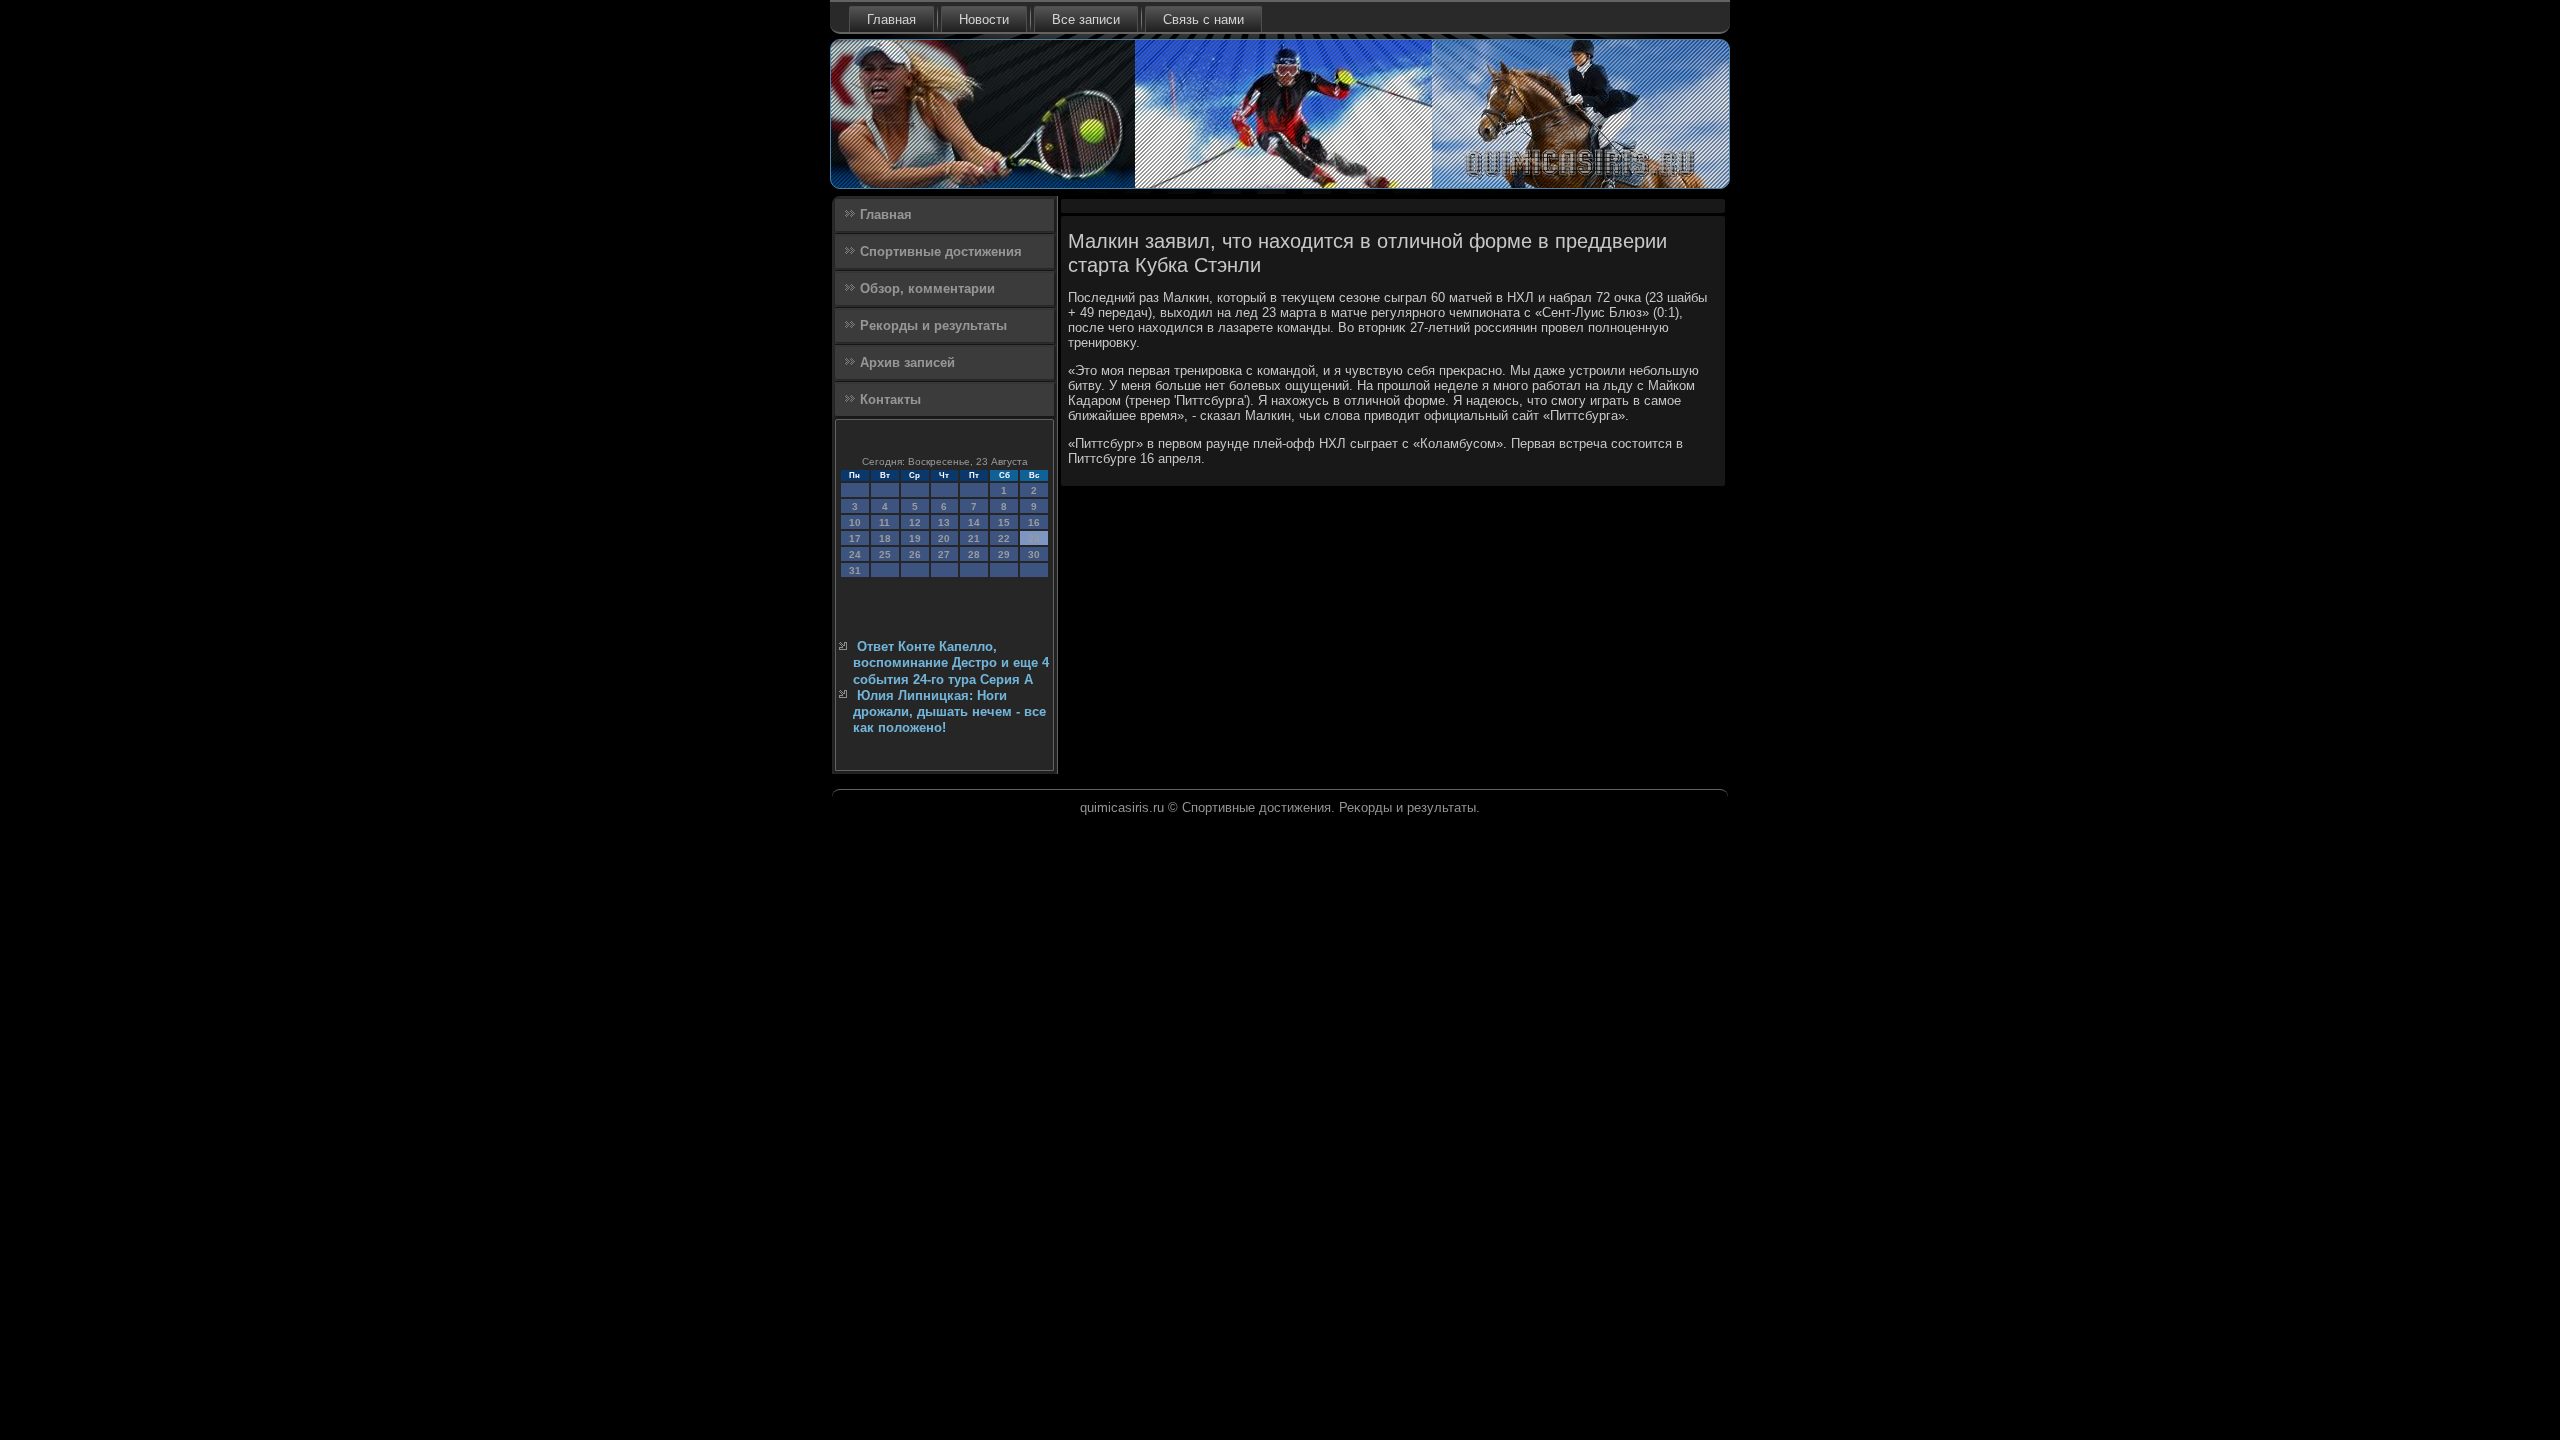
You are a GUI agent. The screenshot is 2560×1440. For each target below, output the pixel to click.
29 (1004, 554)
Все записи (1086, 19)
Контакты (890, 399)
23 (1034, 538)
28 (974, 554)
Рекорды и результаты (933, 325)
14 (974, 522)
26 (915, 554)
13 (944, 522)
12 (915, 522)
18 (885, 538)
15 (1004, 522)
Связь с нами (1203, 19)
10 (855, 522)
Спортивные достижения (941, 251)
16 (1034, 522)
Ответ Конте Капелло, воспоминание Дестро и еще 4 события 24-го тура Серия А (951, 663)
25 (885, 554)
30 (1034, 554)
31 (855, 570)
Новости (984, 19)
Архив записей (907, 362)
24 (855, 554)
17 (855, 538)
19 (915, 538)
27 (944, 554)
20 (944, 538)
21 (974, 538)
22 (1004, 538)
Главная (891, 19)
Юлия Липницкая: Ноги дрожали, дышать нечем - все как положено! (949, 712)
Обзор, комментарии (927, 288)
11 (884, 522)
